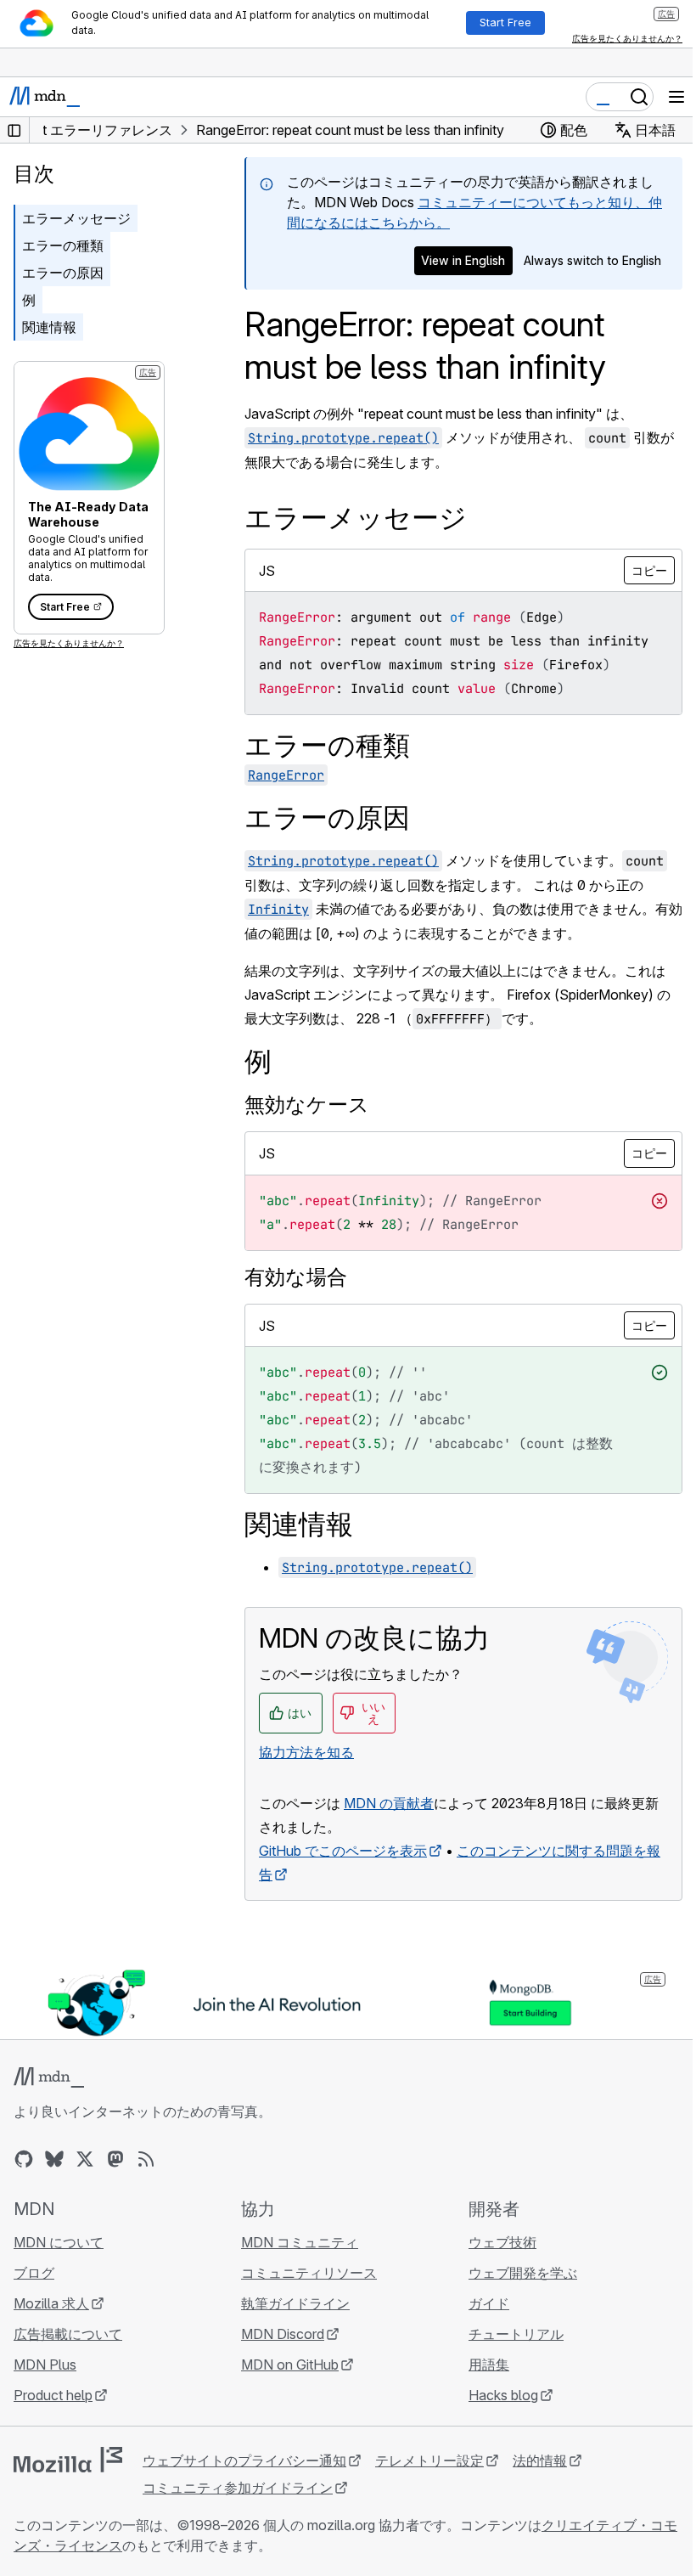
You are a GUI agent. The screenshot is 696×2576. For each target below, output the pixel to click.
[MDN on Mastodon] (115, 2159)
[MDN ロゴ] (49, 2077)
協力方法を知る (306, 1752)
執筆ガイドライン (295, 2303)
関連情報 (49, 327)
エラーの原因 (63, 273)
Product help (53, 2395)
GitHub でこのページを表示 (343, 1851)
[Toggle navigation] (676, 97)
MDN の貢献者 (389, 1803)
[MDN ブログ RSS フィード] (146, 2159)
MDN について (59, 2242)
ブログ (34, 2273)
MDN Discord (283, 2334)
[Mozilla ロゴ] (68, 2460)
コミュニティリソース (309, 2273)
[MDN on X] (85, 2159)
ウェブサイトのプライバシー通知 (244, 2460)
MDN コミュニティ (300, 2242)
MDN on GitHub (290, 2365)
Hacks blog (503, 2395)
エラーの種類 (63, 245)
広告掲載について (68, 2334)
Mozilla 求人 (51, 2303)
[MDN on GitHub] (24, 2159)
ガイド (489, 2303)
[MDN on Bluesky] (54, 2159)
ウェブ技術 (502, 2242)
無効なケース (307, 1105)
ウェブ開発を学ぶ (523, 2273)
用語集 (489, 2365)
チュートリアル (516, 2334)
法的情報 (540, 2460)
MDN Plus (45, 2365)
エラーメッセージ (76, 218)
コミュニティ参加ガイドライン (238, 2488)
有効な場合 (296, 1277)
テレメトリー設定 (429, 2460)
